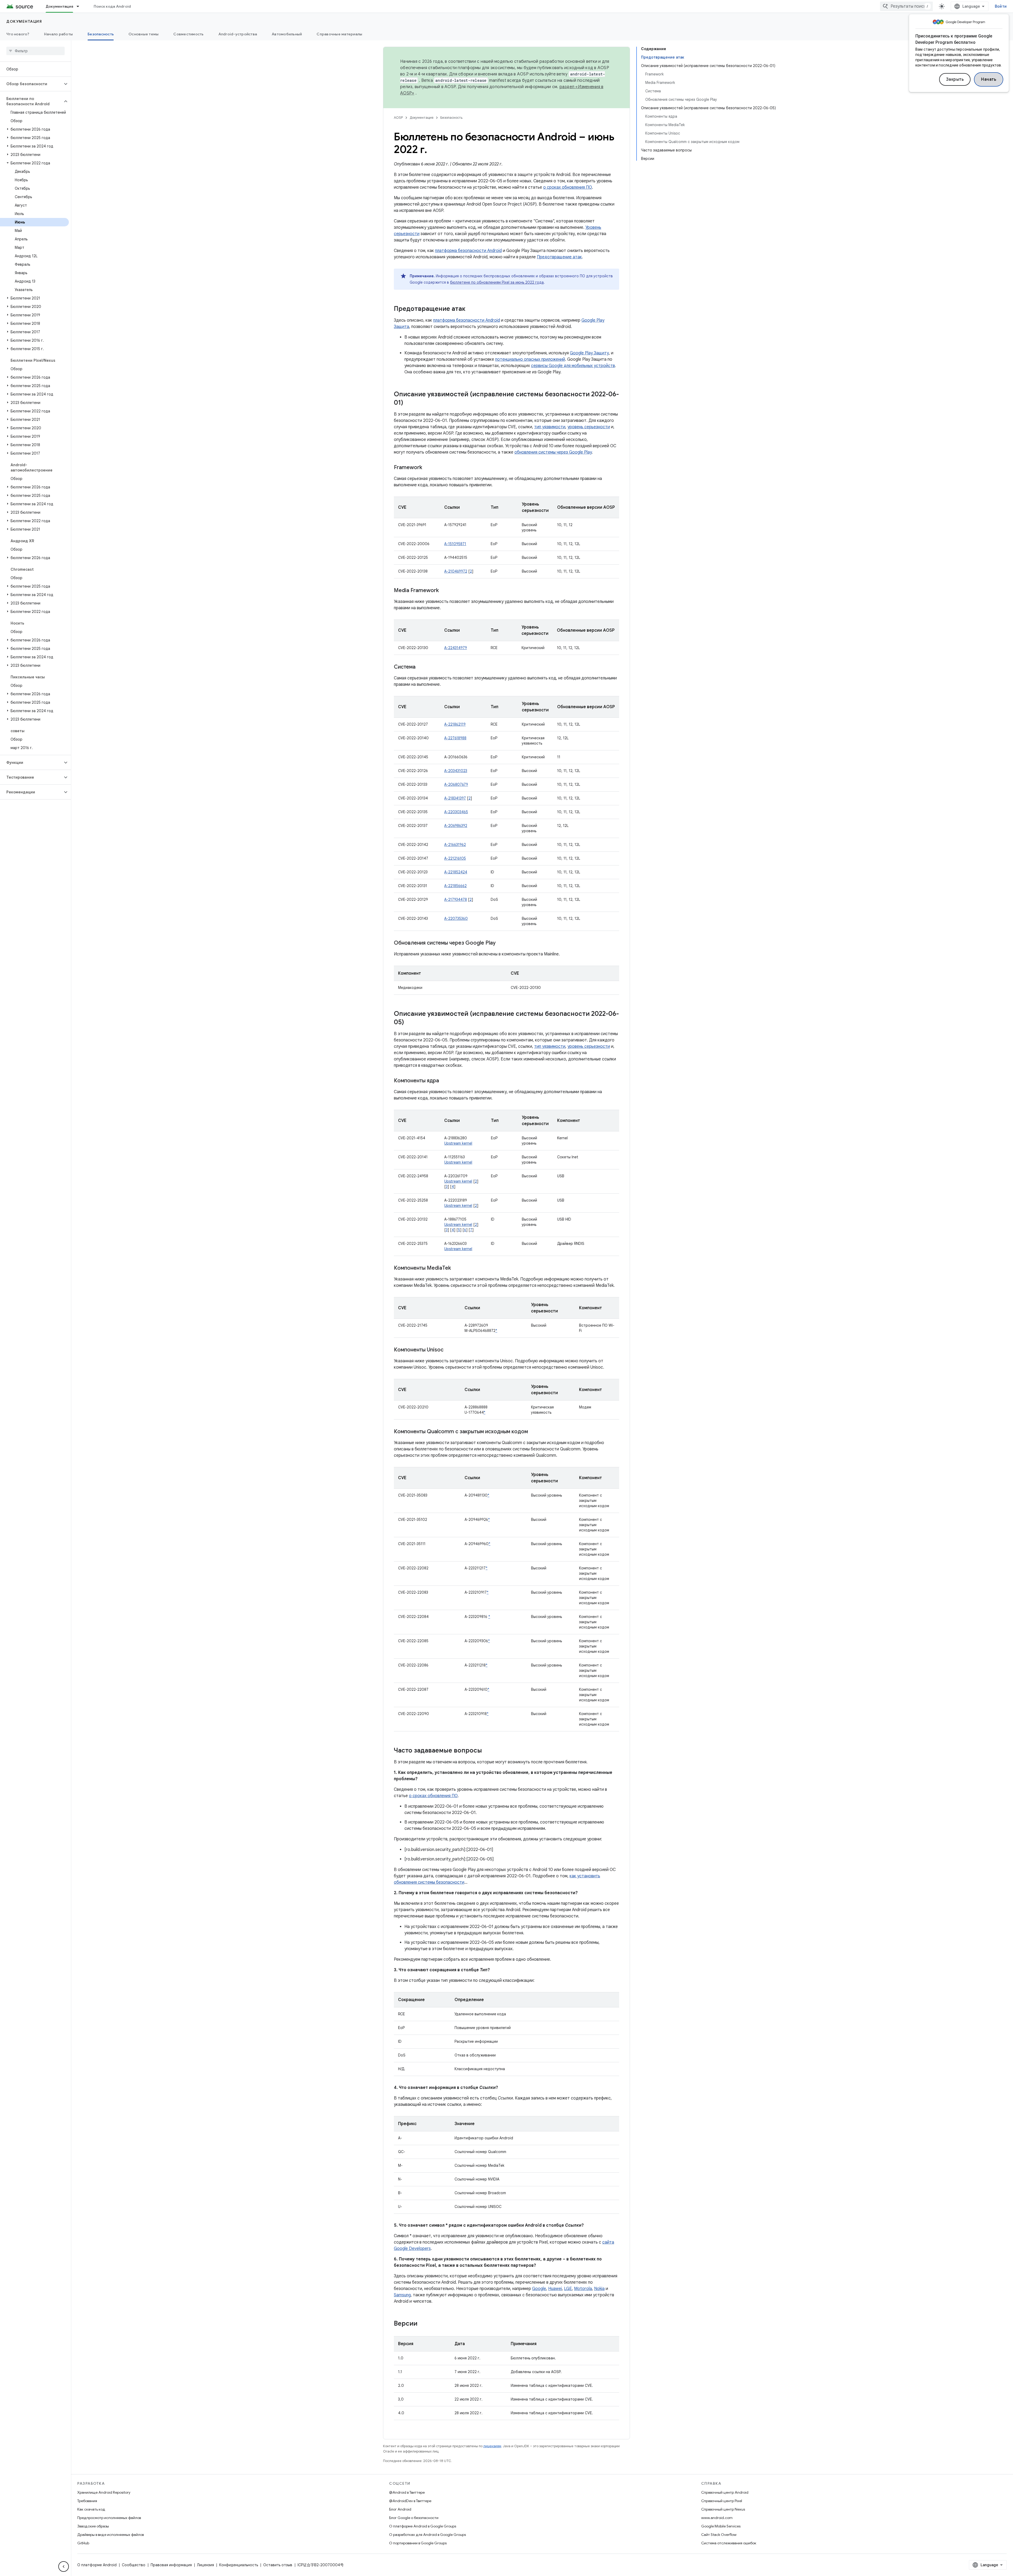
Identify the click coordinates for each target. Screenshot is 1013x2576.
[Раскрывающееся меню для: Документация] (80, 6)
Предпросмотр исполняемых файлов (109, 2518)
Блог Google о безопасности (414, 2518)
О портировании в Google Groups (418, 2543)
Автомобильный (287, 34)
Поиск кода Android (112, 6)
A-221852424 (456, 872)
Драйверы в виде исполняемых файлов (111, 2535)
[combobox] (906, 6)
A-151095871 (455, 544)
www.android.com (717, 2518)
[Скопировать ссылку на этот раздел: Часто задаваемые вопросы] (487, 1751)
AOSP (398, 118)
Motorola (583, 2289)
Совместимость (188, 34)
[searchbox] (35, 51)
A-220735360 (456, 918)
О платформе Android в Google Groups (423, 2526)
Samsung (402, 2295)
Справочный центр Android (725, 2492)
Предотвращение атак (559, 257)
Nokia (599, 2289)
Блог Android (400, 2509)
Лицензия (206, 2565)
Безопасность (101, 34)
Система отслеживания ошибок (729, 2543)
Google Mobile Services (721, 2526)
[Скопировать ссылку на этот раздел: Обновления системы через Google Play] (501, 943)
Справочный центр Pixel (722, 2501)
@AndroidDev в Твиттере (410, 2501)
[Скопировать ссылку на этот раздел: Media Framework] (444, 591)
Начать (989, 79)
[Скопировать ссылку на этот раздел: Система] (421, 667)
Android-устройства (238, 34)
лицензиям (492, 2446)
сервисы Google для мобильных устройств (573, 366)
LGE (568, 2289)
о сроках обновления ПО (568, 187)
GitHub (83, 2543)
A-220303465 (456, 812)
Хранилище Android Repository (104, 2492)
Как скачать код (91, 2509)
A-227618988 (455, 738)
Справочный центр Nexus (723, 2509)
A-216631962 (455, 845)
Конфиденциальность (239, 2565)
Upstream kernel (458, 1143)
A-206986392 (456, 826)
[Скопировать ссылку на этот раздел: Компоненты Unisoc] (449, 1350)
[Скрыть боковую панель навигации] (64, 2567)
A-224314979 (456, 648)
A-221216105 (455, 858)
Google (539, 2289)
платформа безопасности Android (468, 251)
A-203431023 (456, 771)
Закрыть (955, 79)
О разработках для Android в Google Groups (427, 2535)
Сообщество (134, 2565)
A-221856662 (455, 886)
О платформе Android (97, 2565)
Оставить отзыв (278, 2565)
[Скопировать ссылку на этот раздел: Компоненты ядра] (444, 1081)
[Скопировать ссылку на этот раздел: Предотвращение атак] (471, 309)
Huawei (555, 2289)
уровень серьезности (589, 427)
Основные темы (144, 34)
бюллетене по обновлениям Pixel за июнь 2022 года (497, 282)
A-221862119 (455, 724)
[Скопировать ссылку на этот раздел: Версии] (423, 2324)
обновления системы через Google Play (553, 452)
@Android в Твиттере (407, 2492)
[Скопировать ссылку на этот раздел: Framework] (427, 468)
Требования (87, 2501)
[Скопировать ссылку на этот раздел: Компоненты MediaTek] (456, 1268)
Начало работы (58, 34)
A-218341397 (455, 798)
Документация (59, 6)
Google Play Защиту (589, 353)
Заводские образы (93, 2526)
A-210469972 (456, 571)
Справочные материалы (339, 34)
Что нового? (18, 34)
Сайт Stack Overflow (719, 2535)
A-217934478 (456, 899)
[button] (31, 84)
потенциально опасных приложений (530, 359)
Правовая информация (171, 2565)
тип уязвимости (550, 427)
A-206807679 (456, 784)
